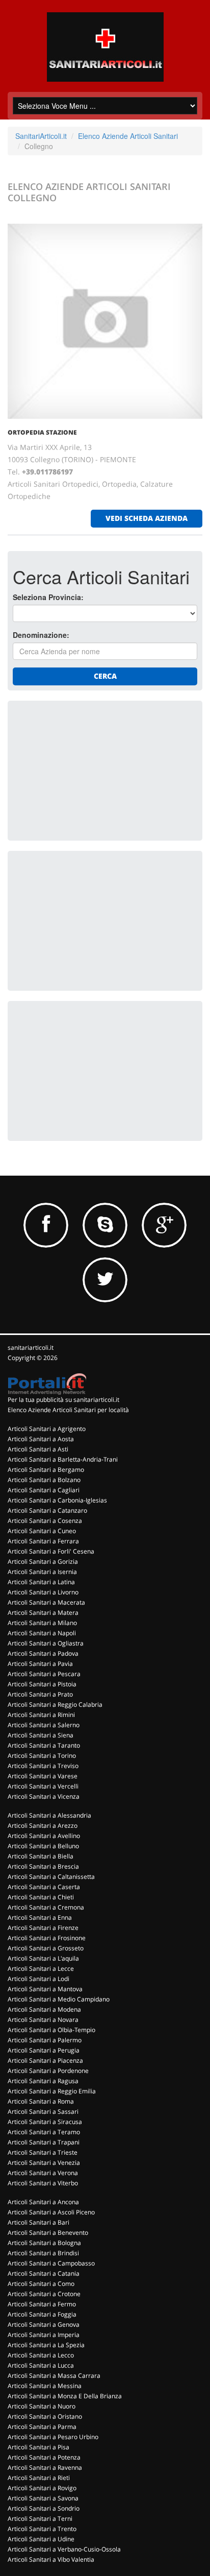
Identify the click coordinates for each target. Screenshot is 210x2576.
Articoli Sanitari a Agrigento (47, 1429)
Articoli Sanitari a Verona (43, 2173)
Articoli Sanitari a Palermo (45, 2040)
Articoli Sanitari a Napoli (42, 1633)
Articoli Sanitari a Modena (44, 2009)
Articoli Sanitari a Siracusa (45, 2122)
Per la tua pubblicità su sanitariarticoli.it (63, 1400)
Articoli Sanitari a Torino (42, 1756)
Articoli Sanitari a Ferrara (43, 1541)
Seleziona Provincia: (48, 597)
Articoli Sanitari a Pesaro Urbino (53, 2437)
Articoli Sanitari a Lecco (41, 2355)
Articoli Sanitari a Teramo (44, 2132)
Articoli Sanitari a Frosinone (47, 1938)
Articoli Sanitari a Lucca (41, 2365)
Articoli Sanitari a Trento (42, 2529)
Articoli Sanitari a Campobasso (51, 2263)
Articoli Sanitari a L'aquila (43, 1958)
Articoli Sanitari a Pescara (44, 1674)
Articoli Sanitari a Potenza (44, 2457)
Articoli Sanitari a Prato (40, 1694)
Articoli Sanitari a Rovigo (42, 2488)
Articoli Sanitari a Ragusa (43, 2081)
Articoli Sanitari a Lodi (38, 1979)
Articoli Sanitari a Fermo (42, 2304)
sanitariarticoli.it (31, 1347)
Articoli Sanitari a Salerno (44, 1725)
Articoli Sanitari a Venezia (44, 2163)
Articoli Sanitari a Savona (43, 2498)
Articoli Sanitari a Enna (40, 1917)
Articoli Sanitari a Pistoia (42, 1684)
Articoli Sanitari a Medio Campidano (59, 1999)
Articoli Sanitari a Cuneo (42, 1531)
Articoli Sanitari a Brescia (43, 1866)
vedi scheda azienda (147, 518)
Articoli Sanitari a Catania (44, 2273)
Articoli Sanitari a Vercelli (43, 1786)
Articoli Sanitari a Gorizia (43, 1561)
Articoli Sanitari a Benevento (48, 2233)
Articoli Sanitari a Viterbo (43, 2183)
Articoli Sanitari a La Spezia (46, 2345)
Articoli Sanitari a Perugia (44, 2050)
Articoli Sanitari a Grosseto (46, 1948)
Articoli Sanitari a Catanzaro (47, 1510)
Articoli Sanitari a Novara (43, 2020)
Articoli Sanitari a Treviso (43, 1766)
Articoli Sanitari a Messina (45, 2386)
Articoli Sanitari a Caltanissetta (51, 1877)
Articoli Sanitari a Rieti (39, 2478)
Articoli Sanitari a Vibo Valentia (51, 2559)
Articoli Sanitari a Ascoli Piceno (51, 2212)
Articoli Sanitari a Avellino (44, 1836)
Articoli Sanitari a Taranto (44, 1745)
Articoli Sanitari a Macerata (46, 1602)
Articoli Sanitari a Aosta (41, 1439)
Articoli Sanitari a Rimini (41, 1715)
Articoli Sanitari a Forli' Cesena (51, 1551)
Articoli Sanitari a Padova (43, 1653)
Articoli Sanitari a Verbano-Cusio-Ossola (64, 2549)
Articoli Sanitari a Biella (41, 1856)
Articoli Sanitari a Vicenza (44, 1796)
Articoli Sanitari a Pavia (40, 1664)
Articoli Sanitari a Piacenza (45, 2060)
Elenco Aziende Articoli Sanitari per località (68, 1410)
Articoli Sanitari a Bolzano (44, 1480)
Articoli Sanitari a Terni (40, 2519)
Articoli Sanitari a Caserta (44, 1887)
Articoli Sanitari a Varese (43, 1776)
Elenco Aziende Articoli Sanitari (128, 136)
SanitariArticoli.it (41, 136)
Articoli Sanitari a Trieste (43, 2152)
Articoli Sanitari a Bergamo (46, 1470)
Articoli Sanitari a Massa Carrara (54, 2376)
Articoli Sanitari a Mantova (45, 1989)
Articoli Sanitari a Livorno (43, 1592)
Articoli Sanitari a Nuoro (42, 2406)
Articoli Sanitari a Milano (42, 1623)
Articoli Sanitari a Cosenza (45, 1521)
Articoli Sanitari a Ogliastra (46, 1643)
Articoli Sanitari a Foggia (42, 2314)
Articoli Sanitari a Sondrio (44, 2508)
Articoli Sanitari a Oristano (45, 2416)
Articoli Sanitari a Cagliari (44, 1490)
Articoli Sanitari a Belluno (43, 1846)
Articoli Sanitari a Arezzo (43, 1826)
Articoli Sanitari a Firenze (43, 1928)
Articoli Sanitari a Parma (42, 2427)
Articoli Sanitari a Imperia (44, 2335)
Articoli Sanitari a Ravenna (45, 2467)
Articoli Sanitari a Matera (43, 1613)
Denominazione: (41, 635)
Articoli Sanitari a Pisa (38, 2447)
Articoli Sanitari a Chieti (41, 1897)
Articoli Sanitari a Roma (41, 2101)
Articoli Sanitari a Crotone (44, 2294)
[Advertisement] (89, 770)
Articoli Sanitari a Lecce (41, 1969)
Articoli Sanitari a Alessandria (49, 1815)
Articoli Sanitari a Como (41, 2284)
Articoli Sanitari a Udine (41, 2539)
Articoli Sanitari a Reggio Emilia (52, 2091)
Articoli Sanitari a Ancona (43, 2202)
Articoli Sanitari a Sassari (43, 2112)
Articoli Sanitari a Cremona (46, 1907)
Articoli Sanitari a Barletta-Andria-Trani (63, 1459)
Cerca (105, 676)
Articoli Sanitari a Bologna (44, 2243)
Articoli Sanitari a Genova (44, 2324)
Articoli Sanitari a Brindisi (43, 2253)
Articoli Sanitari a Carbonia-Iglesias (57, 1500)
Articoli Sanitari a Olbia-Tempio (51, 2030)
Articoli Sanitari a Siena (41, 1735)
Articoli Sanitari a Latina (41, 1582)
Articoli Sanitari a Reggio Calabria (55, 1704)
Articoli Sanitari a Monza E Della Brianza (65, 2396)
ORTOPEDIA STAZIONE (42, 432)
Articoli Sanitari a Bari (38, 2222)
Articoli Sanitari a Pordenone (48, 2071)
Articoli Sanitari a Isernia (42, 1572)
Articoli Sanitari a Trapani (44, 2142)
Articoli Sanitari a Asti (38, 1449)
